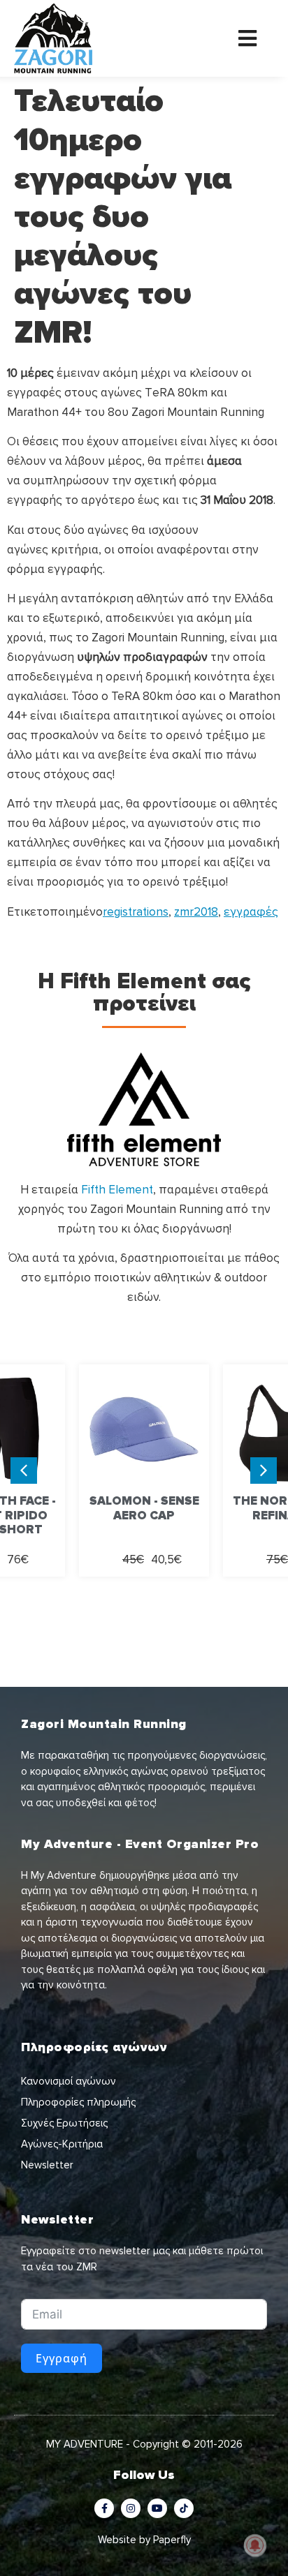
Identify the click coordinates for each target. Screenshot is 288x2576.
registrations (136, 912)
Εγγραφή (62, 2358)
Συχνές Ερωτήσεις (64, 2123)
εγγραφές (251, 912)
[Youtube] (157, 2508)
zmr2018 (196, 912)
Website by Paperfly (144, 2540)
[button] (264, 1471)
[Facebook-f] (104, 2508)
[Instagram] (131, 2508)
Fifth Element (117, 1190)
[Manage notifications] (255, 2545)
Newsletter (47, 2165)
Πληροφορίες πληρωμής (78, 2102)
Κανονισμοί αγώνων (69, 2081)
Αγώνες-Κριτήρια (62, 2144)
